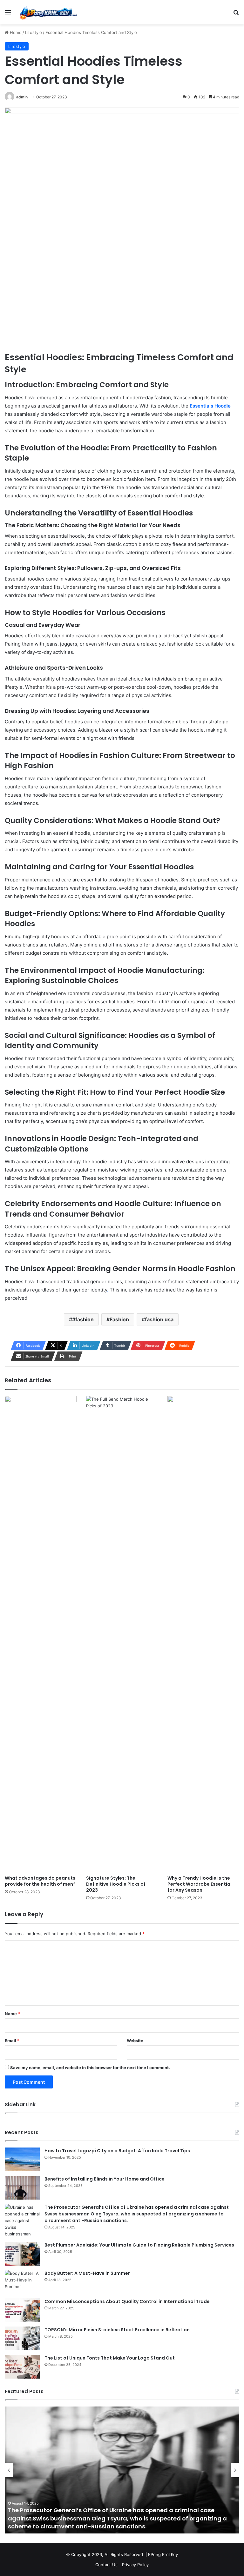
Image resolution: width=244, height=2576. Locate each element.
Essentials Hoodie (210, 406)
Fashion (119, 1319)
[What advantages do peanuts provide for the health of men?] (41, 1634)
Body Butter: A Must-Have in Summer (87, 2273)
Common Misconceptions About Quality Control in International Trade (127, 2301)
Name (12, 2014)
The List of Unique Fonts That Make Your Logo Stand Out (110, 2358)
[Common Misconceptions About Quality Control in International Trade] (22, 2310)
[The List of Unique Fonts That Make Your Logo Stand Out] (22, 2367)
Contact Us (106, 2565)
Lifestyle (34, 32)
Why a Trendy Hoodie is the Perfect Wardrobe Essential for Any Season (200, 1884)
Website (135, 2041)
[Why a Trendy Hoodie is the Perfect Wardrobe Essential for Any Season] (203, 1634)
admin (22, 97)
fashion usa (159, 1319)
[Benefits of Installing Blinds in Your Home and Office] (22, 2188)
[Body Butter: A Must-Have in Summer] (22, 2282)
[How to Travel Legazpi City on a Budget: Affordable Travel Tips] (22, 2159)
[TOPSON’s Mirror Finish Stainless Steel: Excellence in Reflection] (22, 2338)
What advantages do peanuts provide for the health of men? (40, 1881)
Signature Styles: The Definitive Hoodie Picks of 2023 (116, 1884)
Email (12, 2041)
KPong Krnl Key (163, 2554)
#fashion (83, 1319)
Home (15, 32)
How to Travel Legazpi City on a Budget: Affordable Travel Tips (117, 2151)
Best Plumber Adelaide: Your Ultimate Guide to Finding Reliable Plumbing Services (139, 2245)
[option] (122, 2470)
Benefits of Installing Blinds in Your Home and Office (105, 2179)
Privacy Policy (135, 2565)
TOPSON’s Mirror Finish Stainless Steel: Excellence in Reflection (117, 2330)
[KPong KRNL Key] (48, 12)
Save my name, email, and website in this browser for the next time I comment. (90, 2068)
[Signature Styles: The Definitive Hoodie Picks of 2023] (122, 1634)
